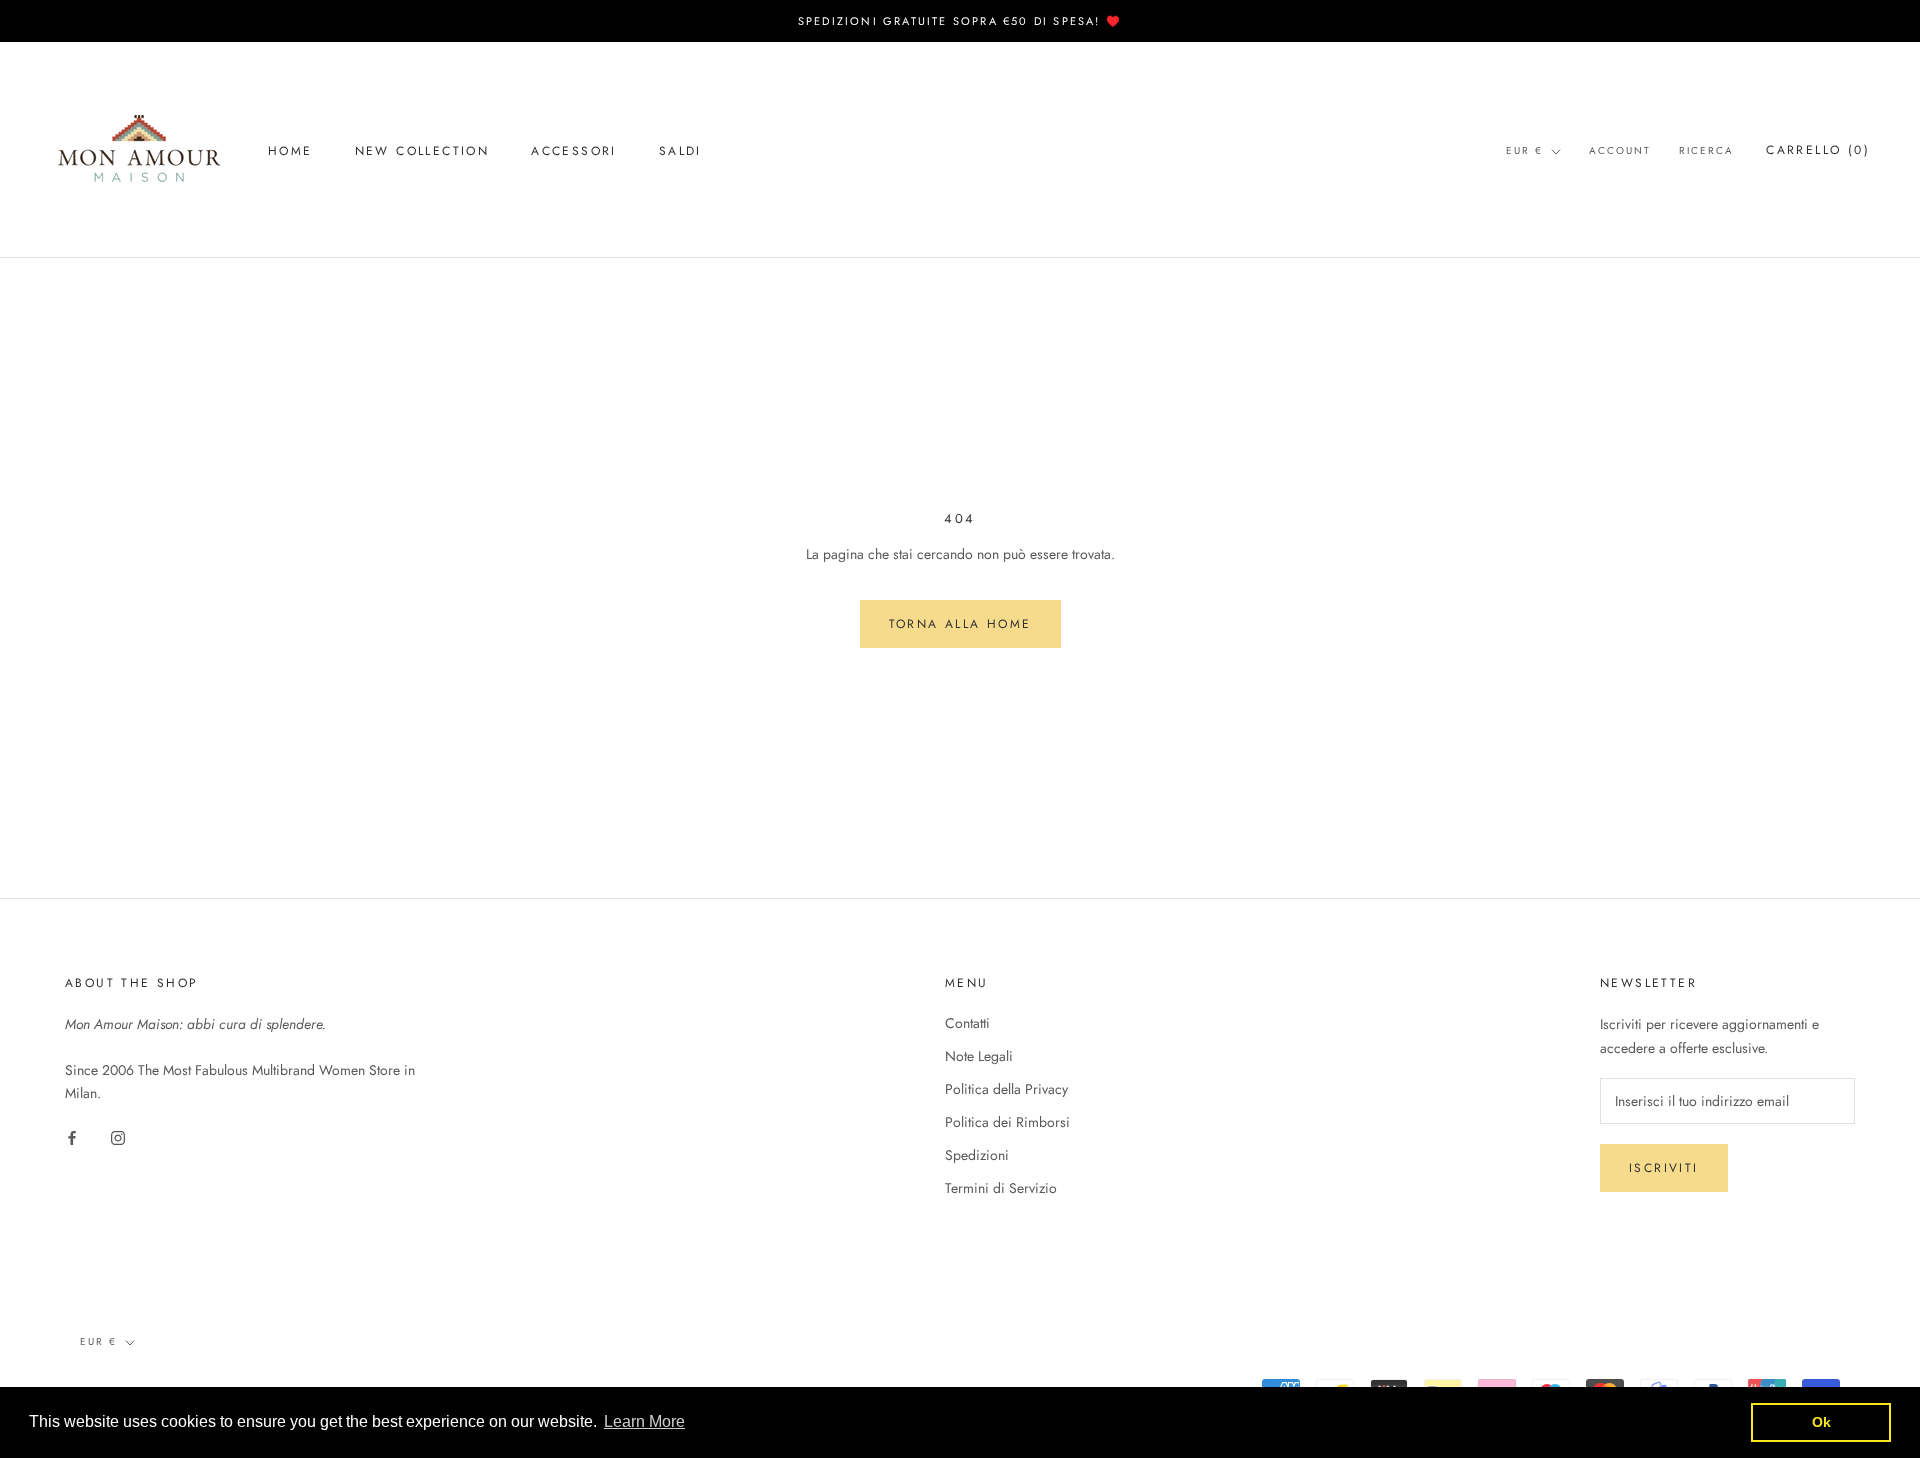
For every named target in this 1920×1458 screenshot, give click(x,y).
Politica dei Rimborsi (1007, 1122)
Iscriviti (1664, 1168)
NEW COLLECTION (422, 151)
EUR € (1524, 150)
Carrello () (1818, 150)
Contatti (967, 1023)
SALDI (680, 151)
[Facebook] (72, 1136)
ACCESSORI (574, 151)
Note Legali (979, 1056)
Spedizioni (977, 1155)
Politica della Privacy (1006, 1089)
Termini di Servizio (1001, 1188)
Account (1620, 150)
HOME (290, 151)
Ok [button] (1821, 1422)
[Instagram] (118, 1136)
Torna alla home (960, 624)
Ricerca (1706, 150)
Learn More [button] (644, 1421)
